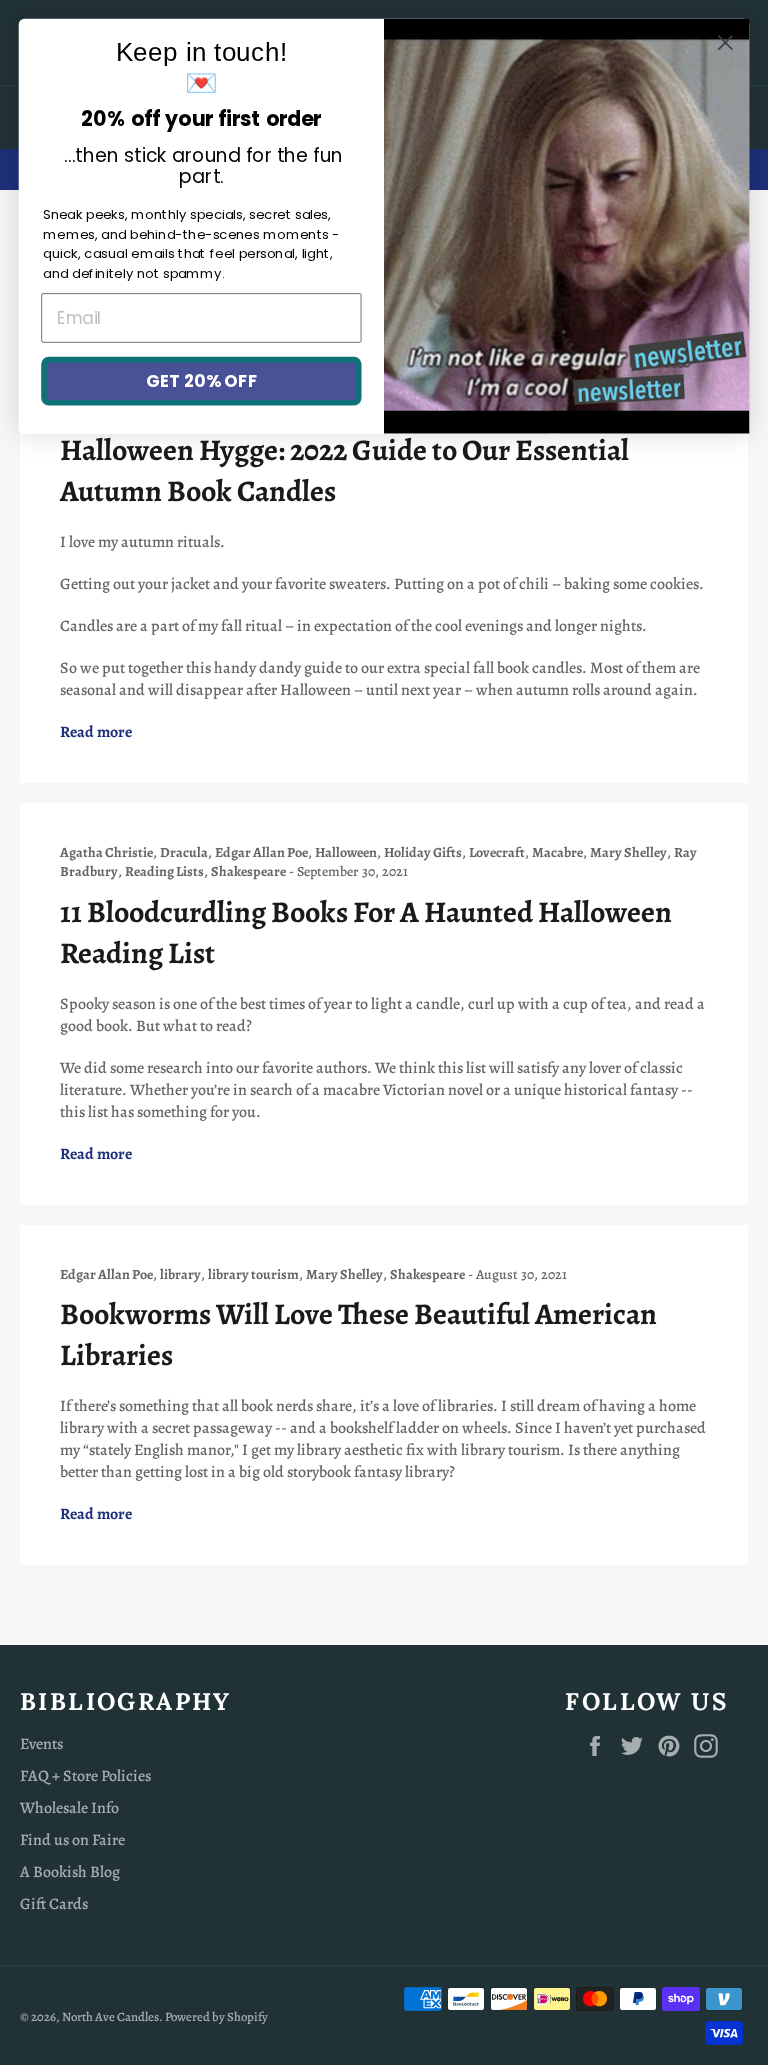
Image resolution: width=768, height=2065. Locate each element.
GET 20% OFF (201, 380)
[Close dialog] (725, 42)
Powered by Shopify (216, 2016)
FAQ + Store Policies (85, 1776)
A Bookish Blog (70, 1872)
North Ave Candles (110, 2016)
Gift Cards (54, 1904)
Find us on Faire (72, 1840)
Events (41, 1744)
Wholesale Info (69, 1808)
